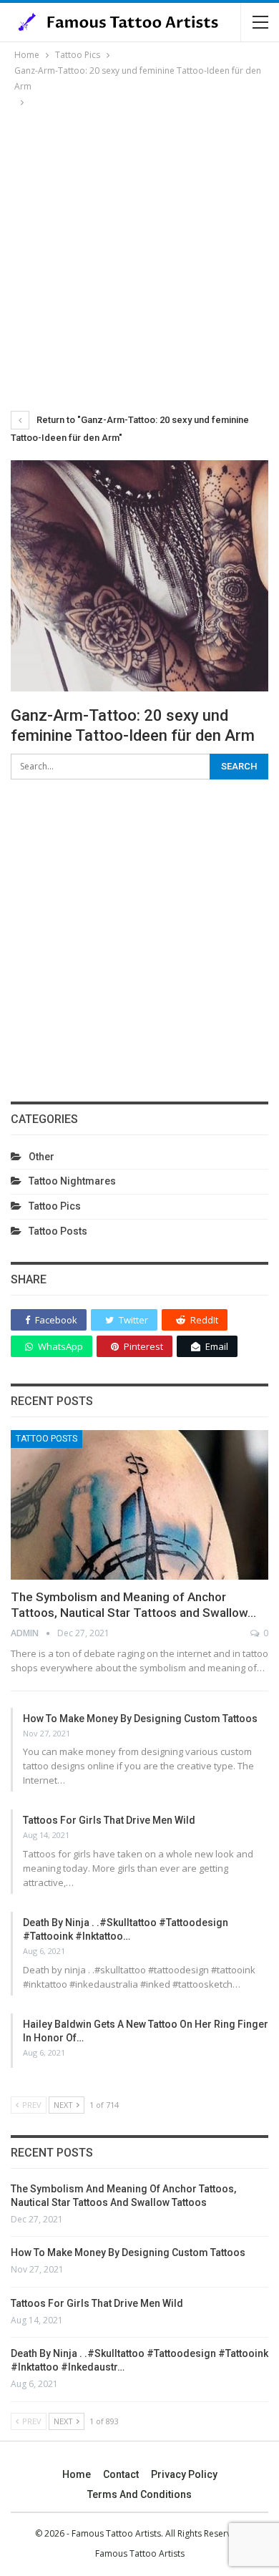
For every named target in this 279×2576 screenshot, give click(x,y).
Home (77, 2474)
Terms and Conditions (139, 2494)
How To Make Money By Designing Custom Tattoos (140, 1719)
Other (41, 1157)
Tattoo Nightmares (72, 1181)
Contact (121, 2474)
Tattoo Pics (55, 1206)
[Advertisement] (139, 257)
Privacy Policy (184, 2474)
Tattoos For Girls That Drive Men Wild (109, 1820)
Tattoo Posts (58, 1231)
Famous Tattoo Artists (140, 2553)
